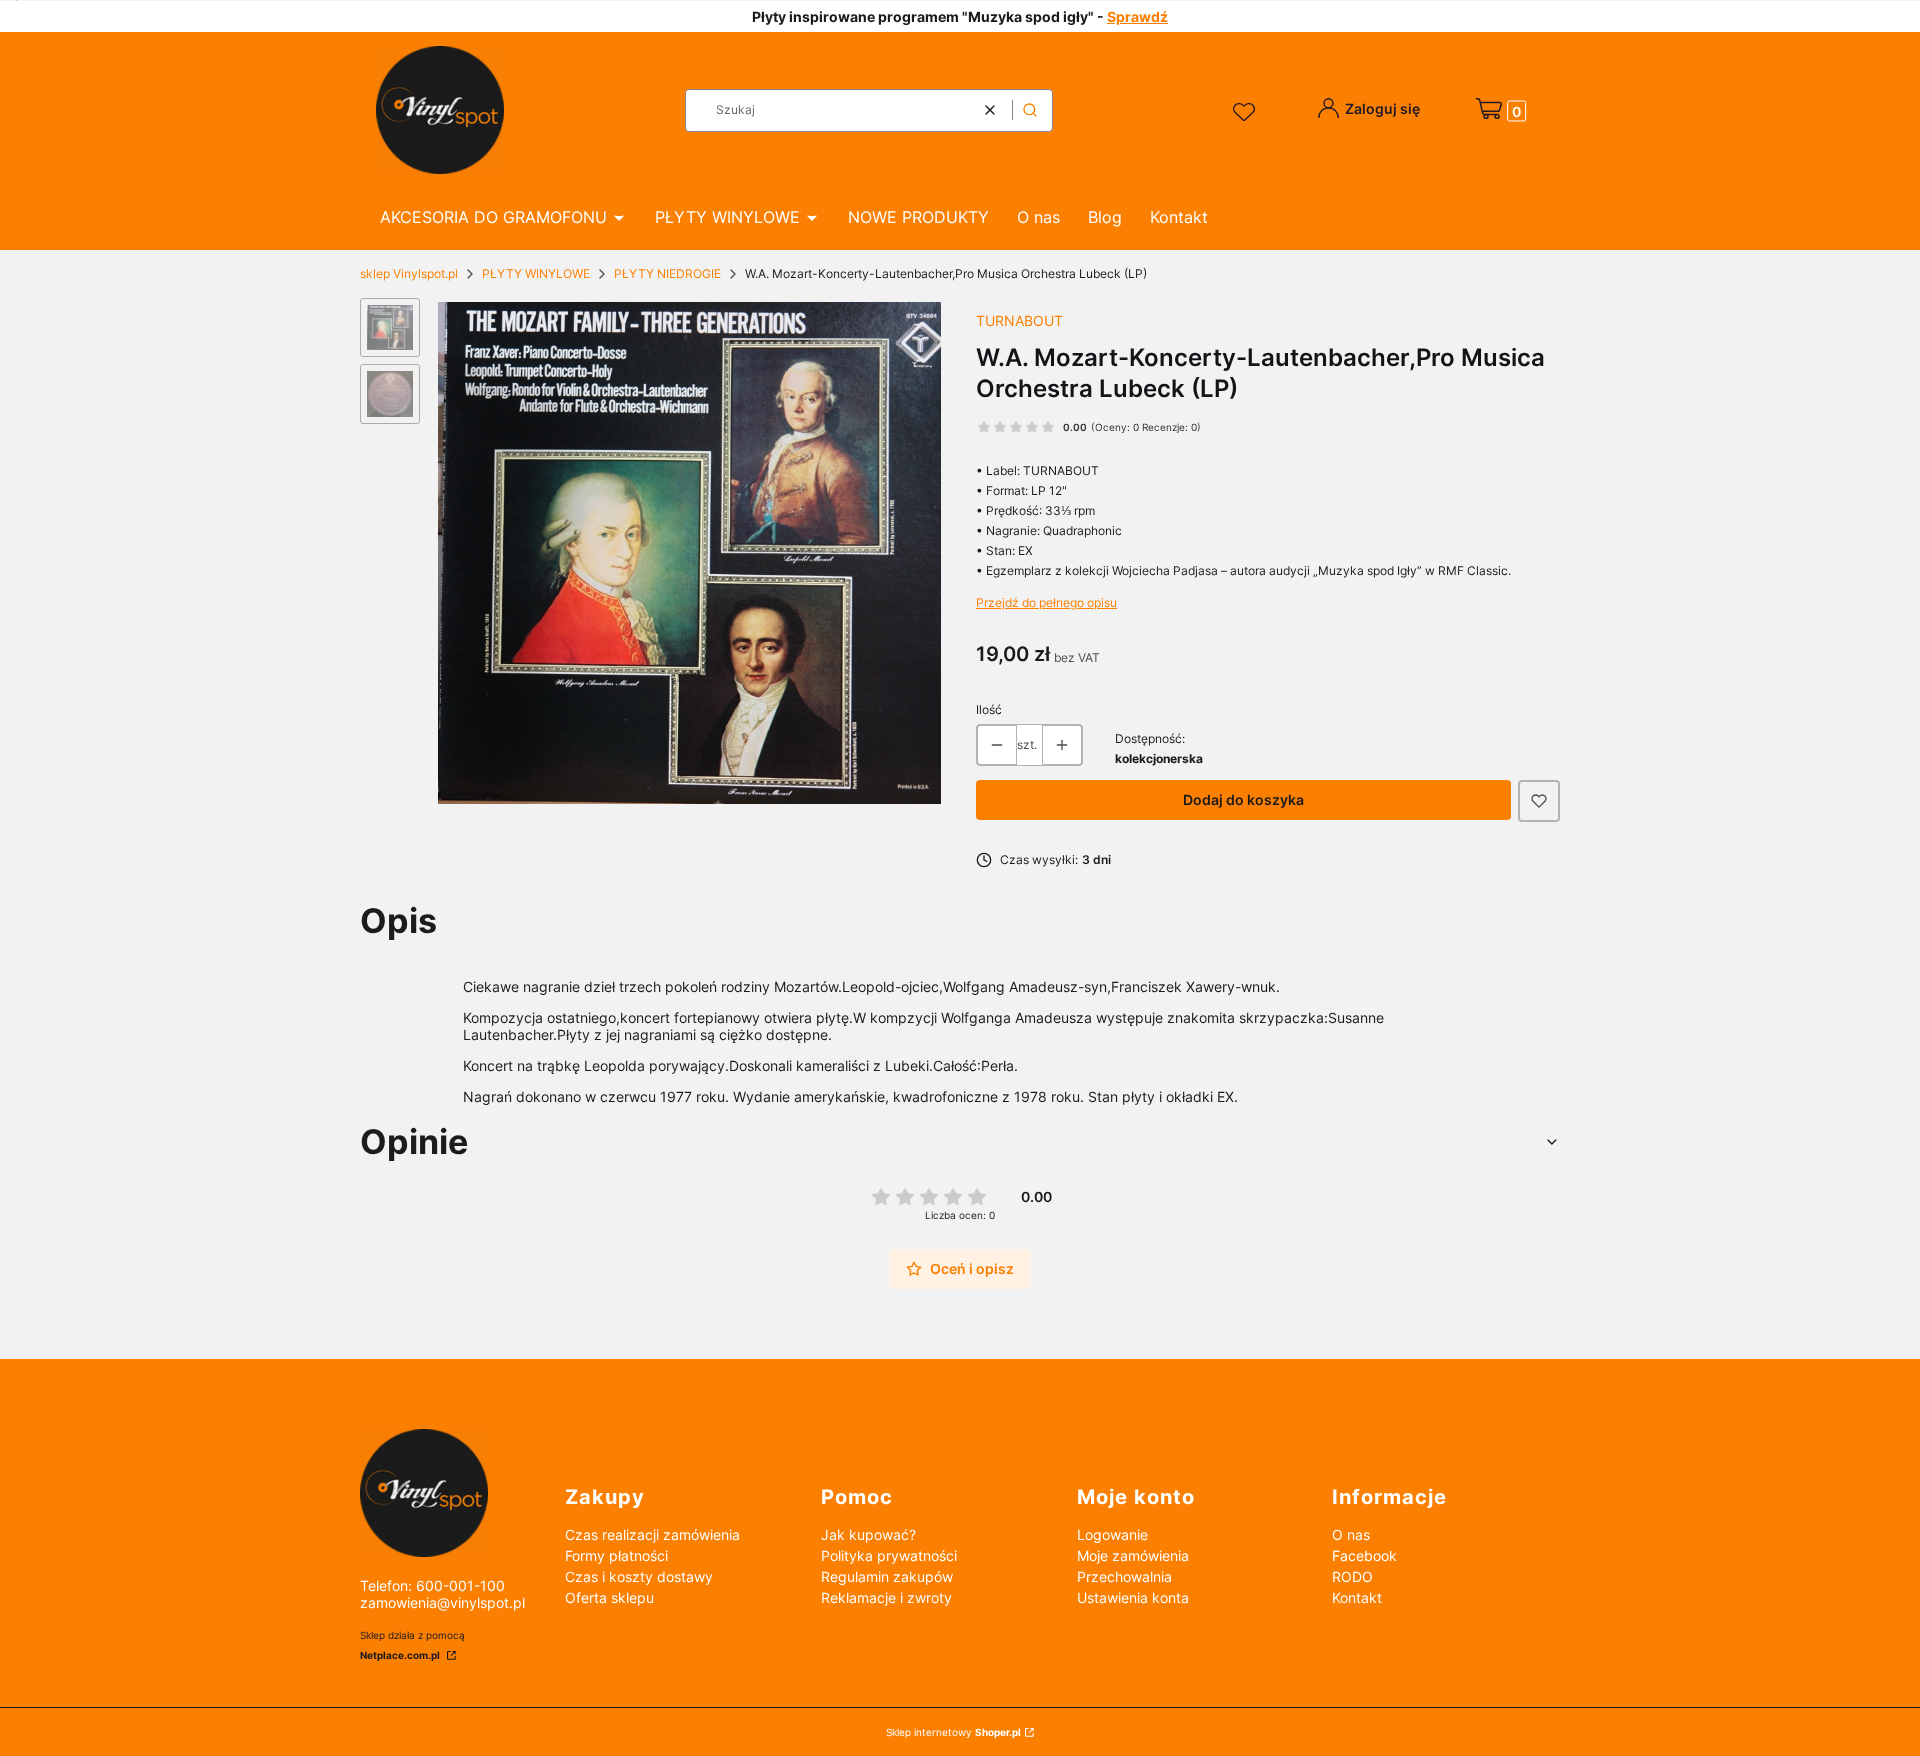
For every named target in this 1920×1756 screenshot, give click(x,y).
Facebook (1364, 1555)
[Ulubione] (1247, 113)
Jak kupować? (868, 1534)
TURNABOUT (1019, 320)
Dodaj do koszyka (1243, 799)
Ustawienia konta (1133, 1597)
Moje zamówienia (1133, 1555)
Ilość (989, 709)
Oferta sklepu (609, 1597)
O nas (1351, 1534)
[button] (1030, 110)
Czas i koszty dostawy (639, 1576)
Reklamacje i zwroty (886, 1597)
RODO (1352, 1576)
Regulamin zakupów (887, 1576)
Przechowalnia (1124, 1576)
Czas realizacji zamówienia (652, 1534)
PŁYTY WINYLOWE (536, 273)
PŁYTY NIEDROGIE (667, 273)
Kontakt (1357, 1597)
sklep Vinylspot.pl (409, 273)
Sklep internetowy (953, 1732)
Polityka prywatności (889, 1555)
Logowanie (1112, 1534)
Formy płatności (616, 1555)
